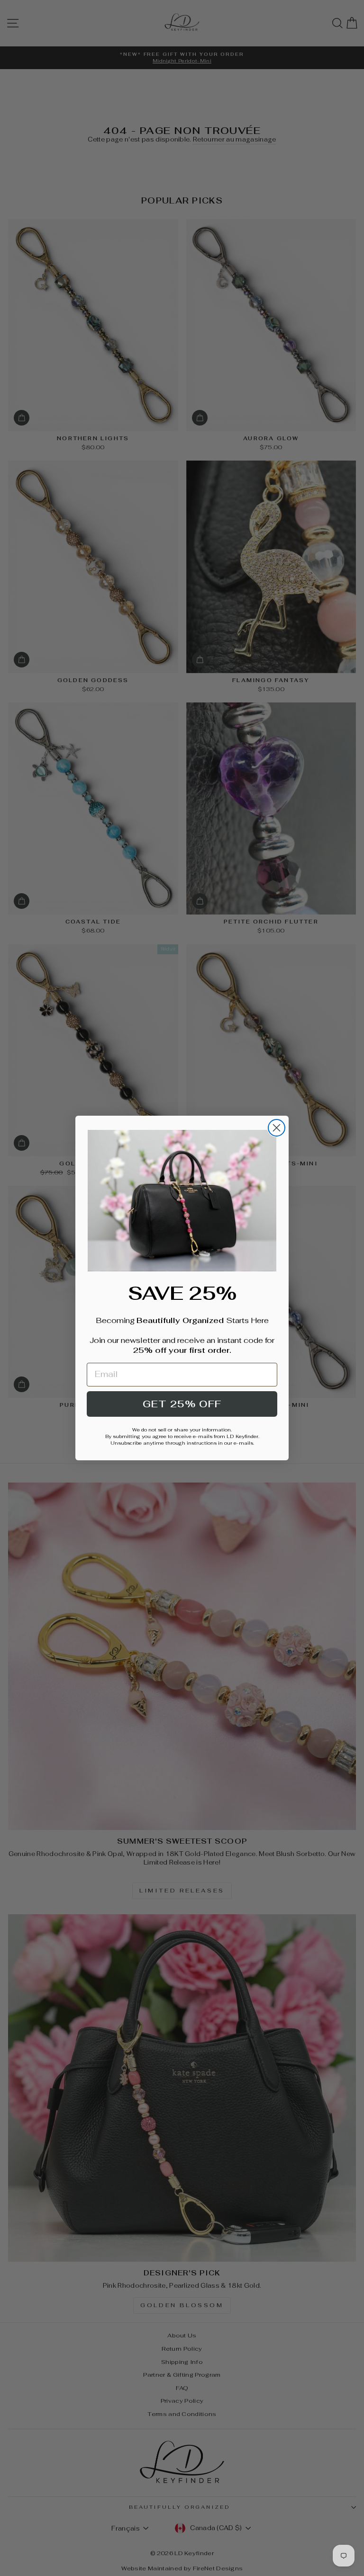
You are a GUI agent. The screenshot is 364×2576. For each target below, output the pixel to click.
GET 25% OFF (182, 1404)
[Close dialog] (277, 1128)
